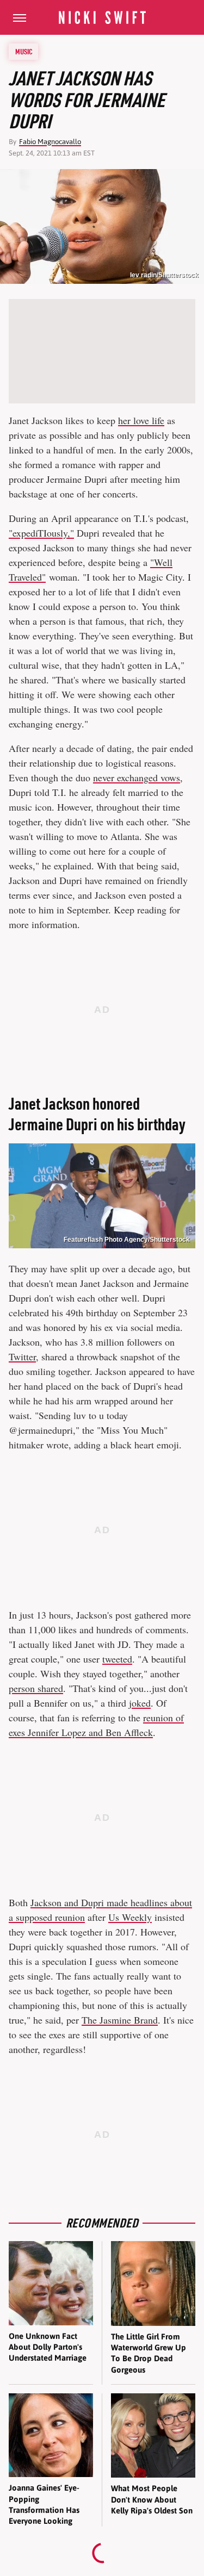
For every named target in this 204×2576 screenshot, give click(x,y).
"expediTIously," (41, 533)
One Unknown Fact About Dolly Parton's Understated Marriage (48, 2347)
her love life (141, 420)
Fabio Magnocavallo (50, 142)
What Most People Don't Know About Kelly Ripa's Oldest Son (152, 2499)
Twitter (22, 1357)
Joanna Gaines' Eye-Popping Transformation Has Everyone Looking (44, 2504)
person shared (36, 1688)
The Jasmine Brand (120, 2020)
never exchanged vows (137, 777)
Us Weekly (130, 1917)
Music (24, 52)
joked (140, 1703)
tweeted (117, 1659)
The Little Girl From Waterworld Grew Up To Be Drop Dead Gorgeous (149, 2353)
